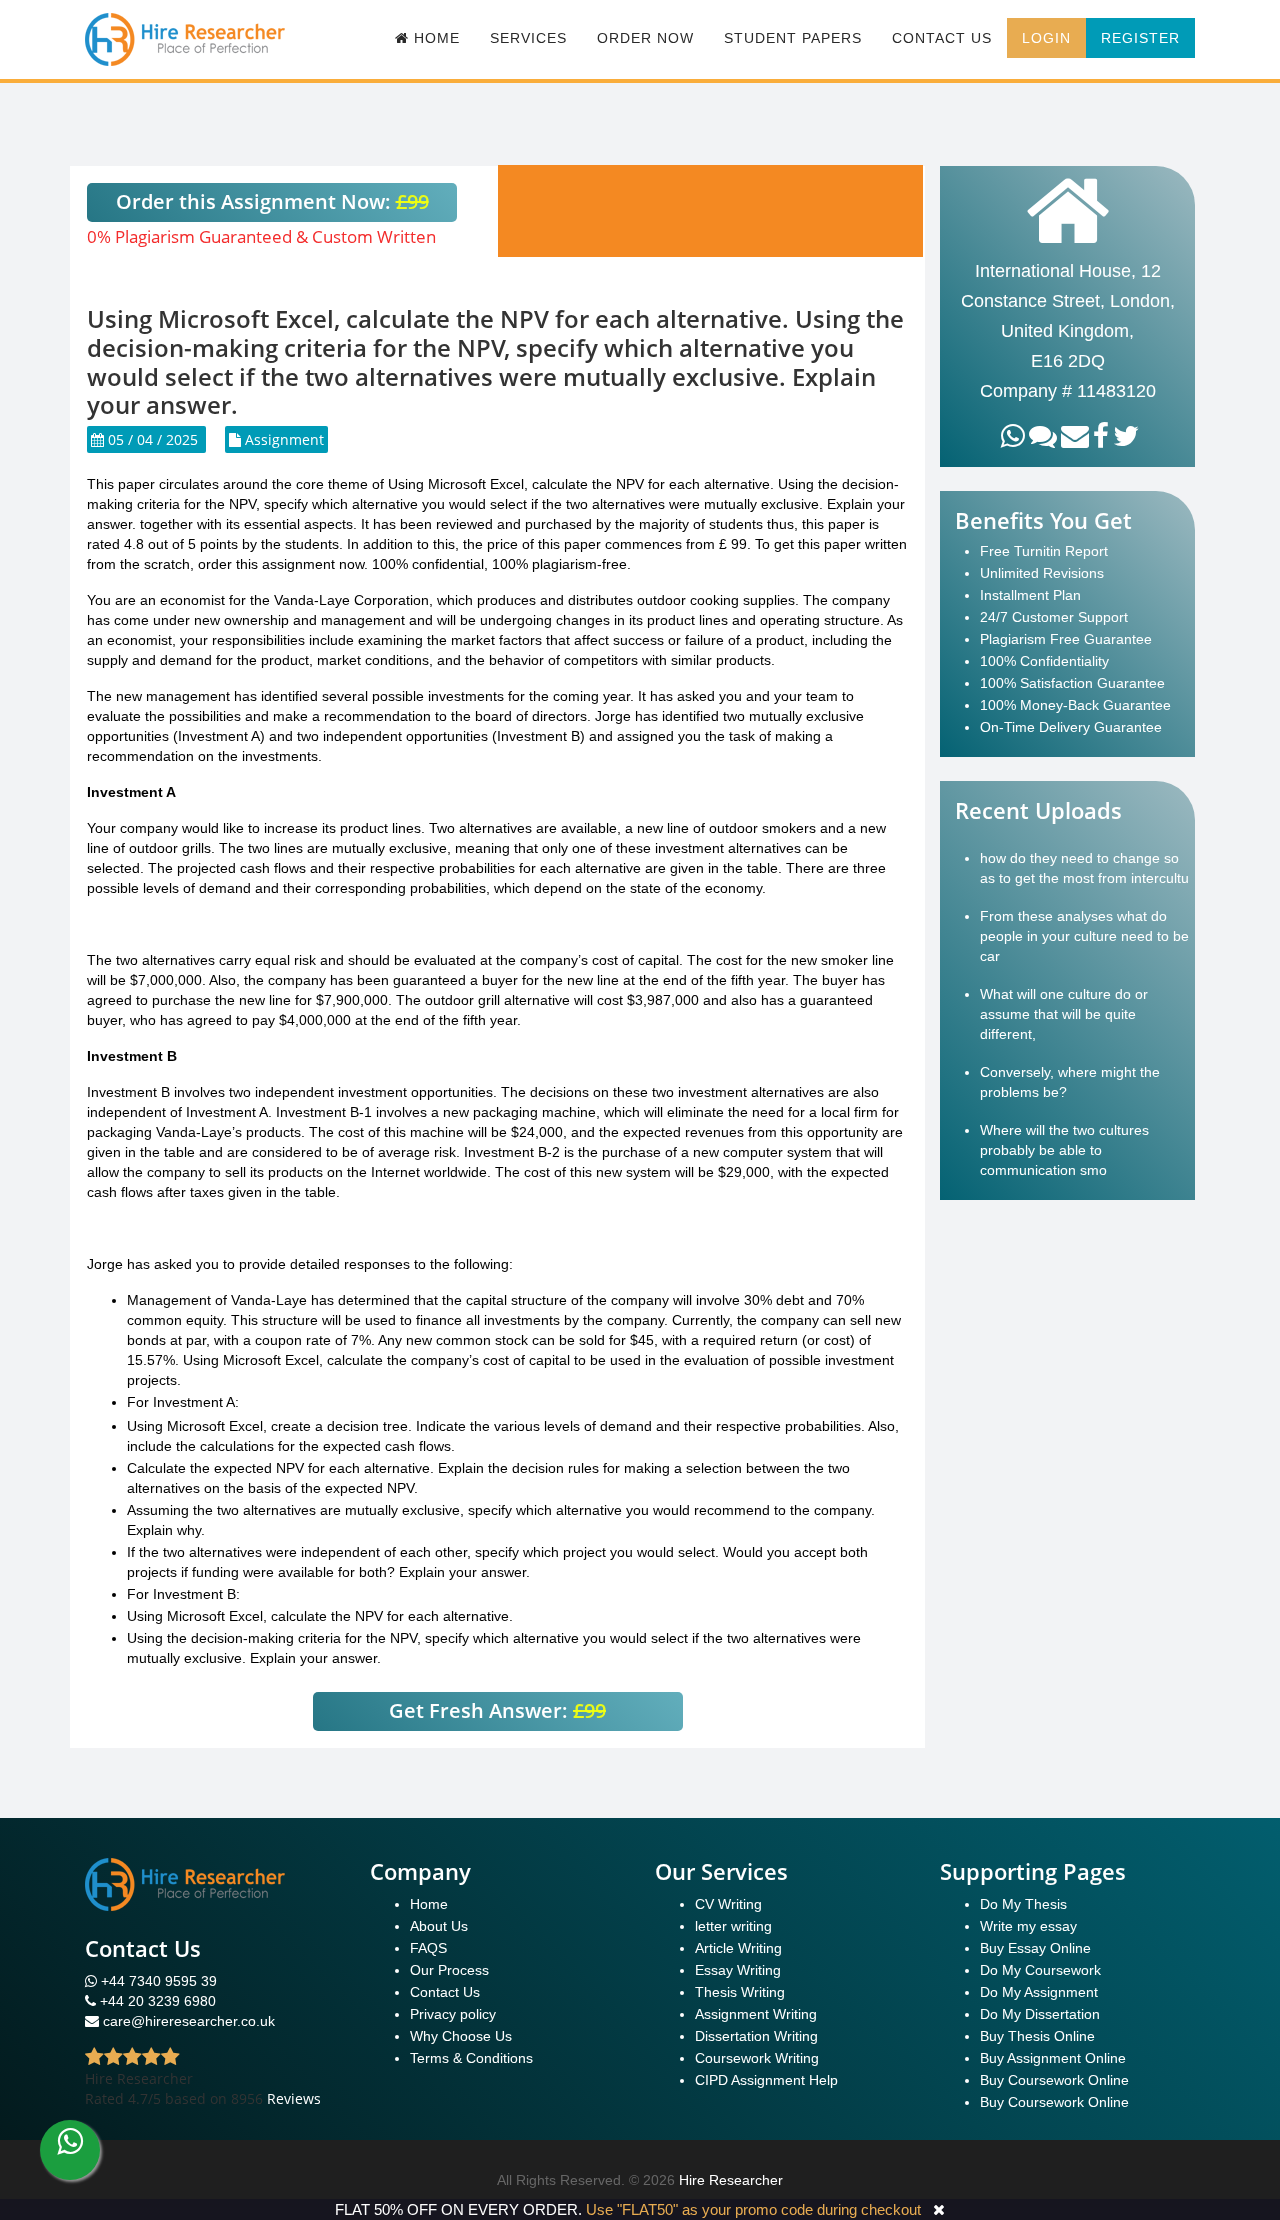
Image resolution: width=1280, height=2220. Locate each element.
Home (429, 1904)
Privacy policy (453, 2014)
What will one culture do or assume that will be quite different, (1064, 1014)
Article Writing (738, 1948)
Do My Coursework (1040, 1970)
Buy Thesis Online (1037, 2036)
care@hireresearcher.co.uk (189, 2021)
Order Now (645, 38)
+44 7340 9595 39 (157, 1981)
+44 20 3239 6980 (158, 2001)
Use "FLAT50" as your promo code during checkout (753, 2209)
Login (1046, 38)
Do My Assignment (1039, 1992)
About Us (439, 1926)
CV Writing (728, 1904)
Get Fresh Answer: (497, 1710)
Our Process (449, 1970)
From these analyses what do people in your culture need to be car (1084, 936)
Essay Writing (738, 1970)
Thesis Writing (740, 1992)
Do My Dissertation (1040, 2014)
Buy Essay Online (1035, 1948)
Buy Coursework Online (1054, 2080)
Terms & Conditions (471, 2058)
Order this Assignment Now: (272, 201)
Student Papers (793, 38)
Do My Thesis (1023, 1904)
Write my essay (1028, 1926)
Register (1140, 38)
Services (528, 38)
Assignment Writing (756, 2014)
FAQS (428, 1948)
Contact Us (942, 38)
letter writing (733, 1926)
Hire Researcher (731, 2180)
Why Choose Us (461, 2036)
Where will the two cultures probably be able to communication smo (1064, 1150)
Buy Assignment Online (1053, 2058)
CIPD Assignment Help (766, 2080)
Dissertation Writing (756, 2036)
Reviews (294, 2098)
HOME (434, 38)
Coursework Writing (757, 2058)
